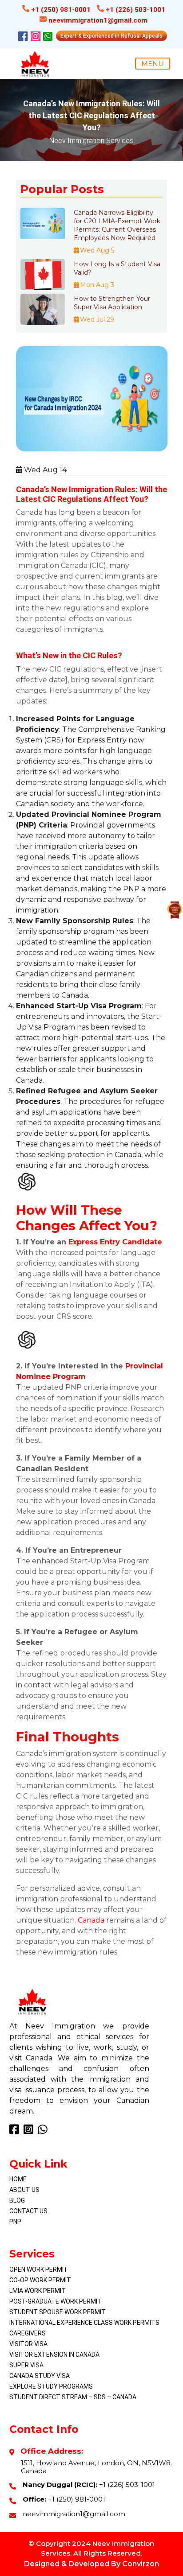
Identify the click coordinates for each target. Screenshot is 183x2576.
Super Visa (26, 2365)
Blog (17, 2200)
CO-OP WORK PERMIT (40, 2280)
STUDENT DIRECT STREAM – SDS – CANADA (73, 2397)
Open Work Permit (39, 2269)
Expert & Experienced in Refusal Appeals (111, 36)
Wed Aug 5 (97, 250)
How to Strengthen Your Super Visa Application (112, 303)
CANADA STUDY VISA (40, 2376)
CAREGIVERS (28, 2333)
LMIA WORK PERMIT (38, 2291)
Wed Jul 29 (97, 319)
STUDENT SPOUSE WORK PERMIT (58, 2312)
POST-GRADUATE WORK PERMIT (56, 2301)
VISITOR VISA (28, 2344)
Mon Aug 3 (97, 285)
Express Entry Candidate (115, 1242)
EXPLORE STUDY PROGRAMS (51, 2386)
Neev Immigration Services (91, 141)
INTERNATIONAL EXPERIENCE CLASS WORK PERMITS (84, 2323)
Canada (91, 1920)
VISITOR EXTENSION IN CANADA (54, 2355)
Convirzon (141, 2564)
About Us (24, 2190)
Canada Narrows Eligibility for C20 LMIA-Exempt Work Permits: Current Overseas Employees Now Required (117, 225)
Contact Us (28, 2211)
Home (18, 2179)
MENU (153, 64)
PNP (15, 2222)
